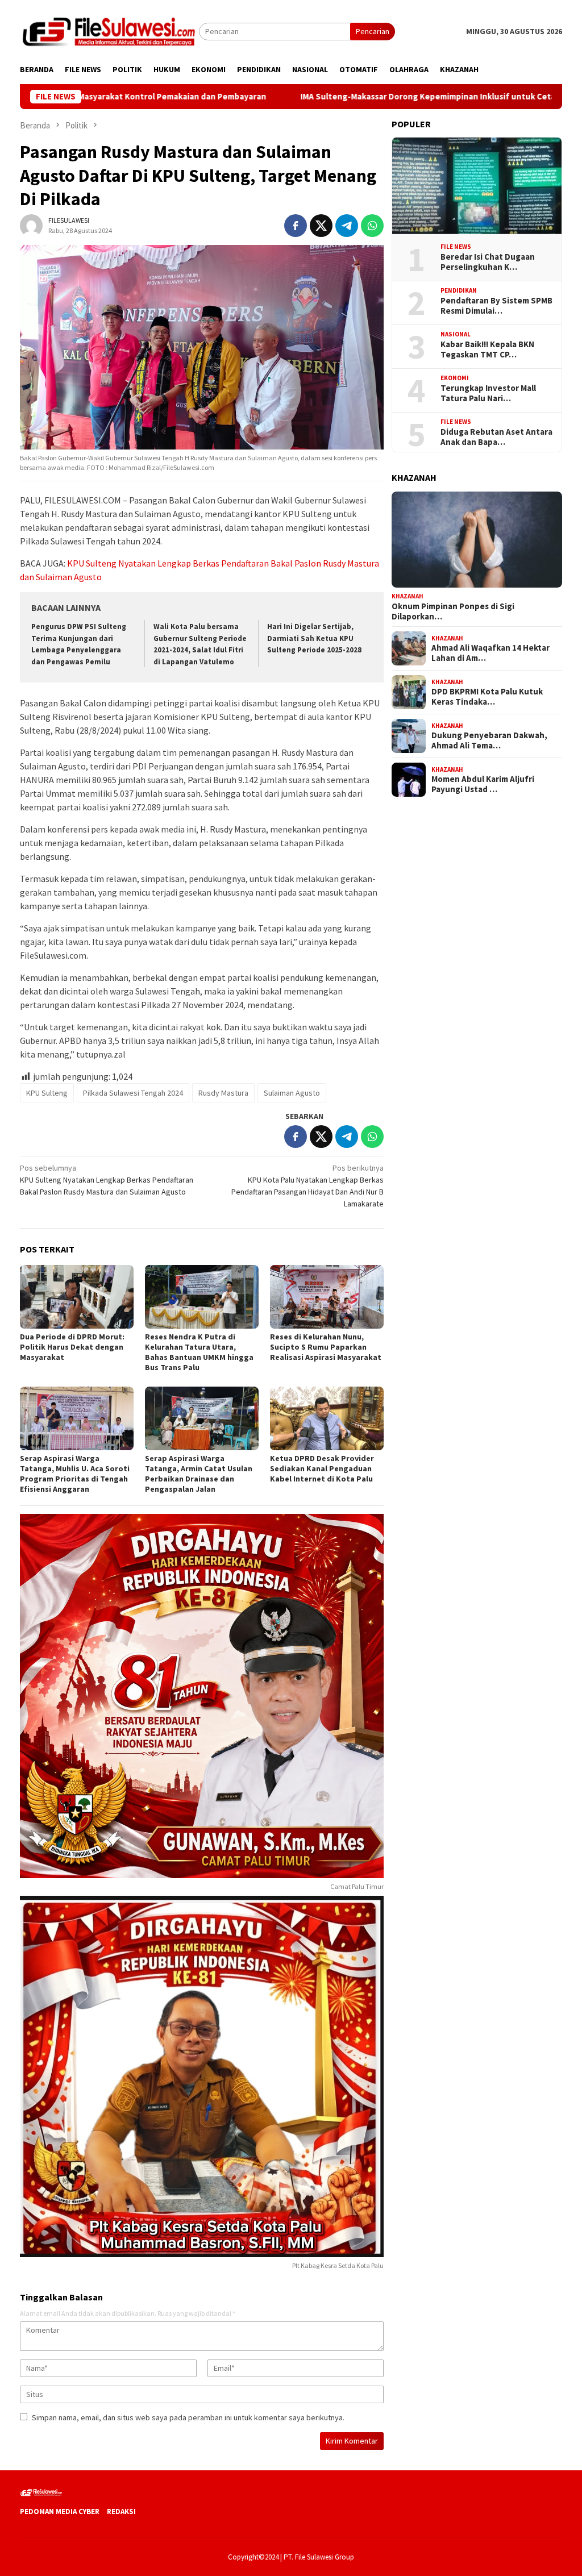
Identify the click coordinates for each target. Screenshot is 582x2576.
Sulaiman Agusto (292, 1093)
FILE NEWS (456, 247)
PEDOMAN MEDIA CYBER (60, 2512)
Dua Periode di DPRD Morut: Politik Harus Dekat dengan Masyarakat (72, 1347)
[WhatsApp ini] (372, 226)
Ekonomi (455, 378)
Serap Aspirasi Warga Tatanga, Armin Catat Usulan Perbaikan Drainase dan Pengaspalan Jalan (199, 1474)
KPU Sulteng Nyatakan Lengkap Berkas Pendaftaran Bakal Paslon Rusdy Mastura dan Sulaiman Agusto (107, 1180)
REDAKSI (121, 2512)
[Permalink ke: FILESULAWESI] (31, 224)
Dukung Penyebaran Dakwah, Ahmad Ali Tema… (489, 740)
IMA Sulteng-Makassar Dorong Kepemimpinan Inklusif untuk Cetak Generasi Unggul (375, 97)
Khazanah (408, 596)
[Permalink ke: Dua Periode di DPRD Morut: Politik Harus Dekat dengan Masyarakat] (77, 1297)
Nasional (456, 334)
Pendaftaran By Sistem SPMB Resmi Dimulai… (496, 306)
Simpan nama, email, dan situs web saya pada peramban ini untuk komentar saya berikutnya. (188, 2417)
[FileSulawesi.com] (109, 31)
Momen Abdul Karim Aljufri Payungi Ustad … (483, 784)
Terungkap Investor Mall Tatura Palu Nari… (488, 393)
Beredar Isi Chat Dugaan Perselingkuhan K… (488, 262)
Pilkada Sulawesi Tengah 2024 (133, 1093)
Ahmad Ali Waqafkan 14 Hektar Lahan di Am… (490, 653)
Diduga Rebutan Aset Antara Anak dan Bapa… (496, 437)
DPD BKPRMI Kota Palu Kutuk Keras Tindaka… (487, 697)
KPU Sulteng (47, 1093)
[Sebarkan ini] (296, 226)
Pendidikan (459, 290)
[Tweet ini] (321, 226)
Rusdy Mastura (223, 1093)
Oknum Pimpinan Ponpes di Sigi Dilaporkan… (453, 611)
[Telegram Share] (347, 226)
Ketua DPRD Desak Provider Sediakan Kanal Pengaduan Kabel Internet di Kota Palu (322, 1468)
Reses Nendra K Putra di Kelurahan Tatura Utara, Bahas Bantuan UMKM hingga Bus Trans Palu (199, 1352)
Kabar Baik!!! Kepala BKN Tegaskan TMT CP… (487, 349)
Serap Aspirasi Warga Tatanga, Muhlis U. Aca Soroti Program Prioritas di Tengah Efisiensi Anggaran (75, 1474)
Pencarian (373, 31)
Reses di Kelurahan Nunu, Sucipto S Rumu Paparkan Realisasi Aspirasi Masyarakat (326, 1347)
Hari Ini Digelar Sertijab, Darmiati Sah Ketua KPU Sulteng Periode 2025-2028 (314, 638)
